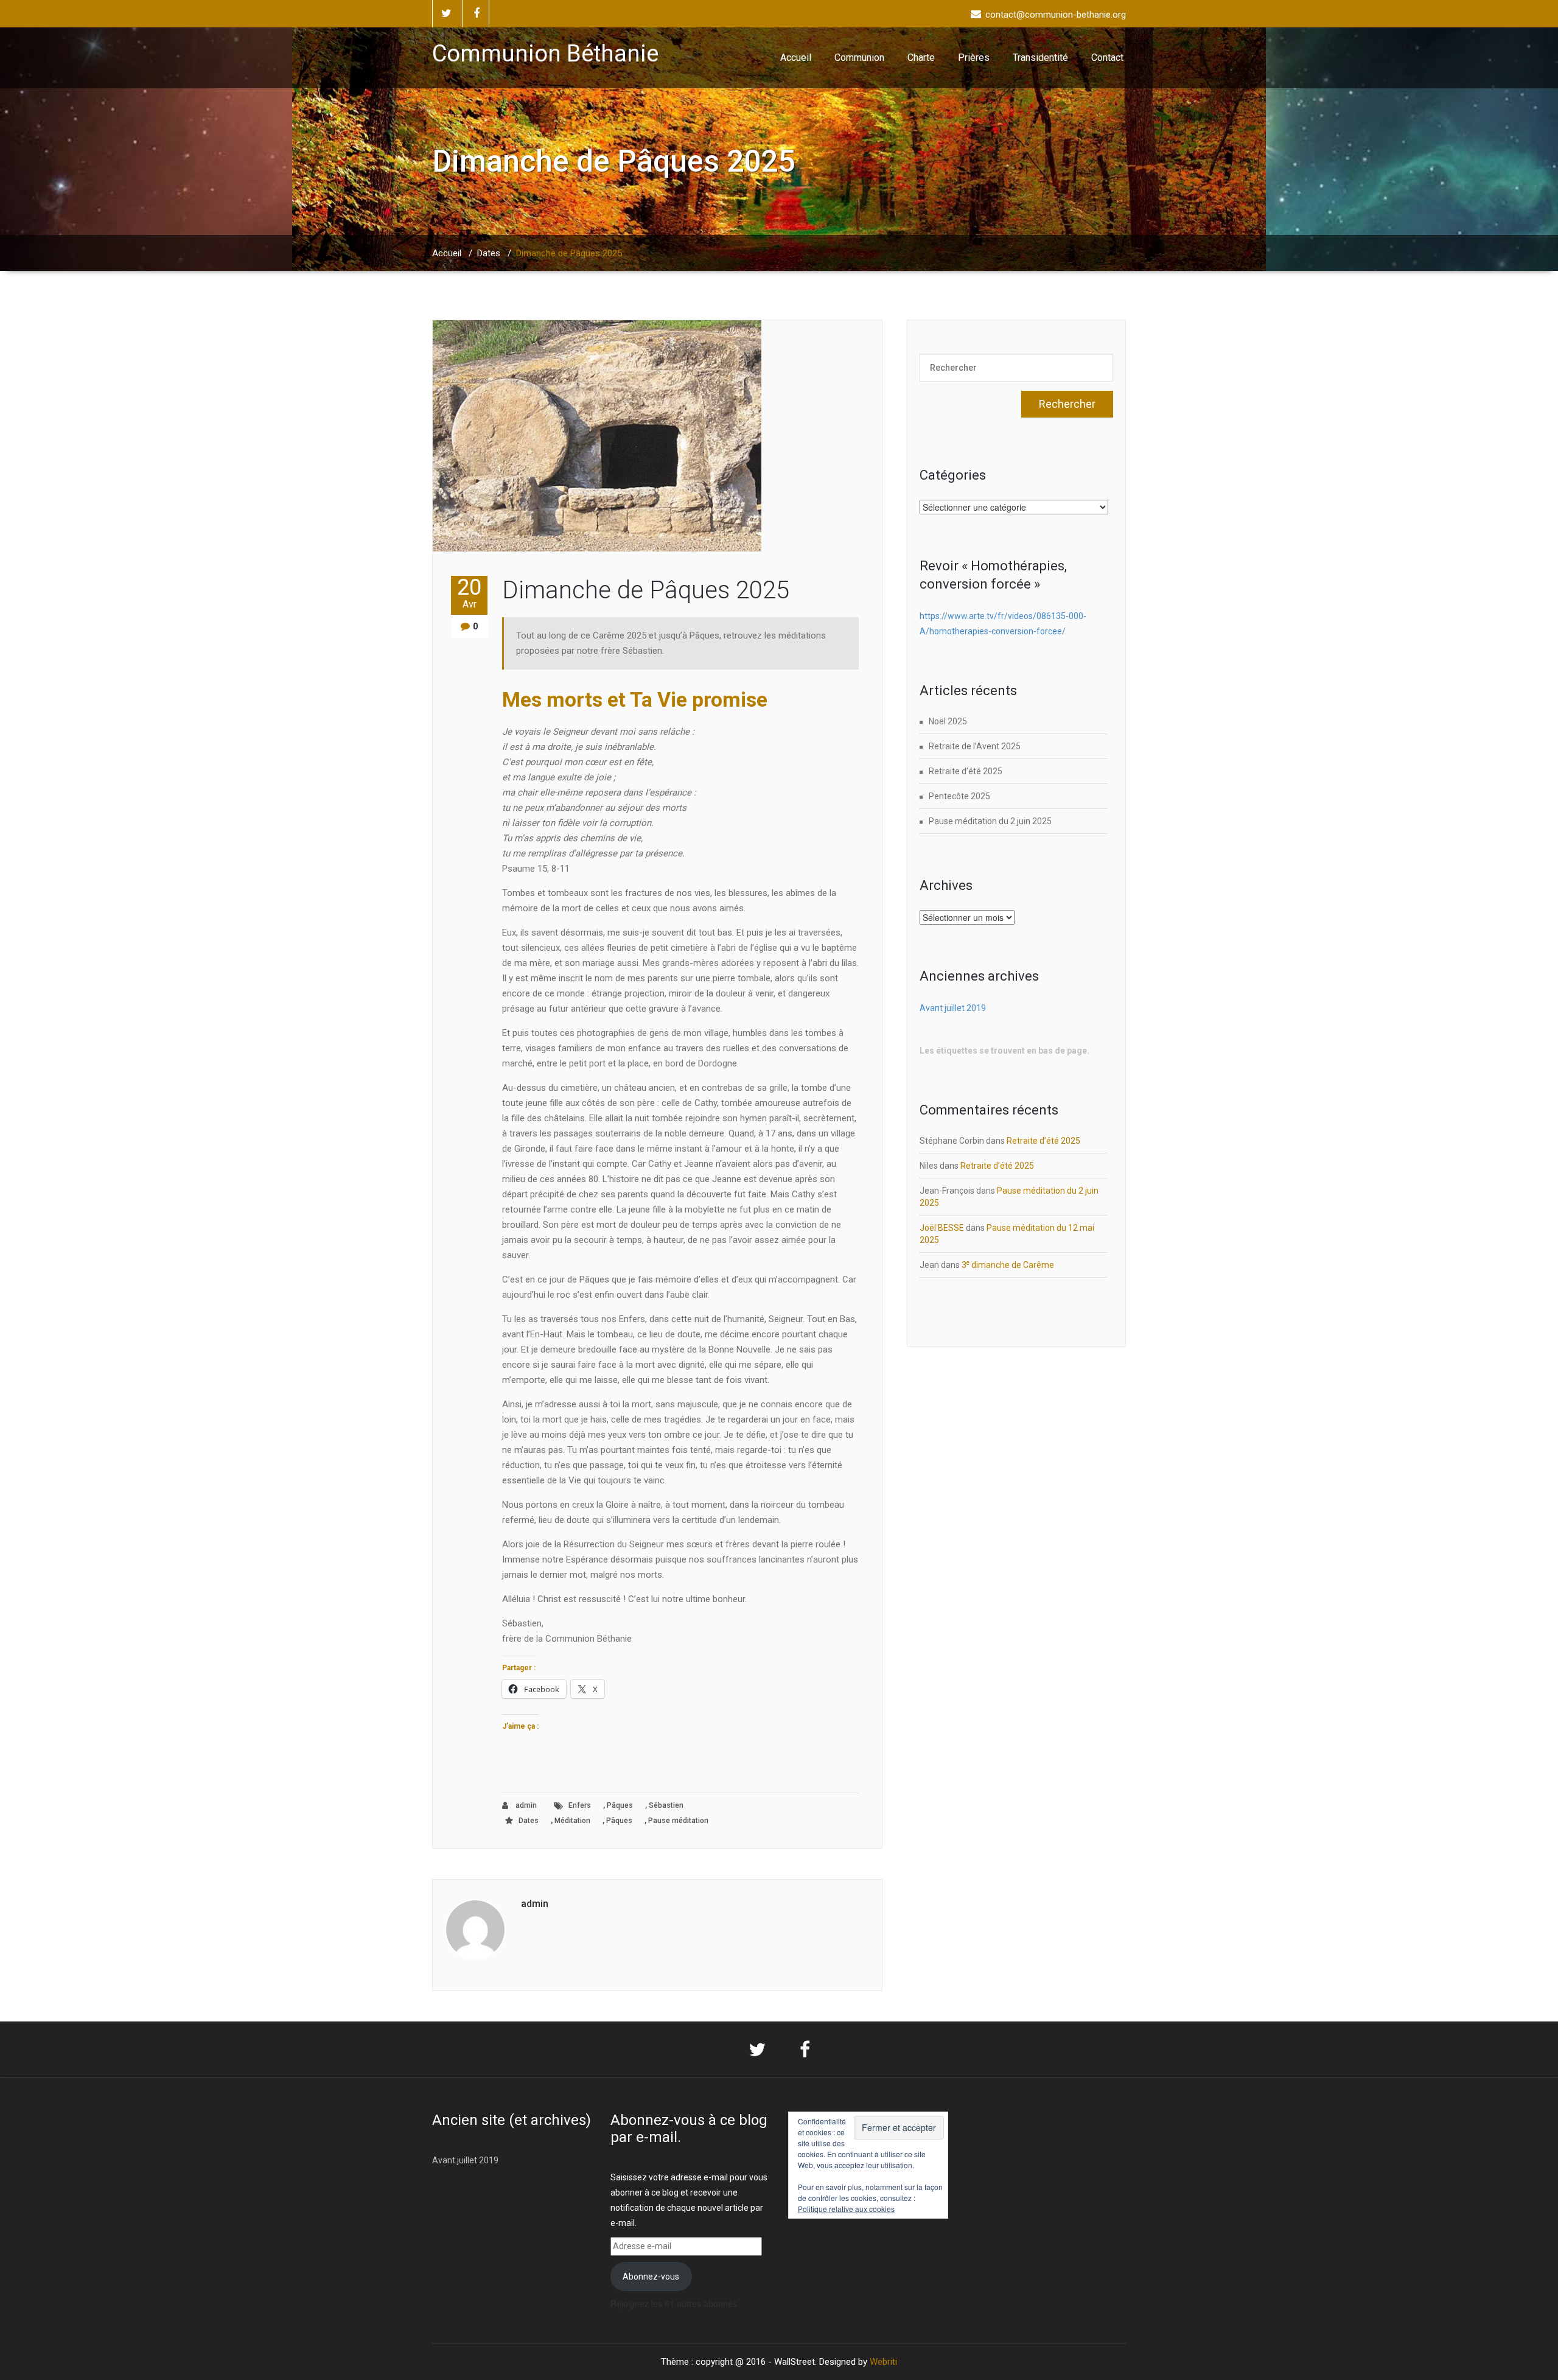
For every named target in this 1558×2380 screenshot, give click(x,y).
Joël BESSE (942, 1228)
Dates (489, 253)
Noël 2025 (948, 721)
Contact (1107, 58)
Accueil (796, 58)
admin (525, 1805)
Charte (921, 58)
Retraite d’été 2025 (966, 771)
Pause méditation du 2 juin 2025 (990, 821)
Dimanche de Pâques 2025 (646, 590)
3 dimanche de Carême (1008, 1265)
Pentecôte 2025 (959, 796)
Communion (859, 58)
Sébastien (666, 1805)
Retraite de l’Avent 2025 (975, 746)
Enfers (580, 1805)
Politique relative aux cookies (846, 2209)
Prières (974, 58)
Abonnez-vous (651, 2277)
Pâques (620, 1805)
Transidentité (1040, 58)
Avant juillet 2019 (953, 1008)
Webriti (883, 2362)
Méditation (572, 1821)
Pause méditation (678, 1821)
